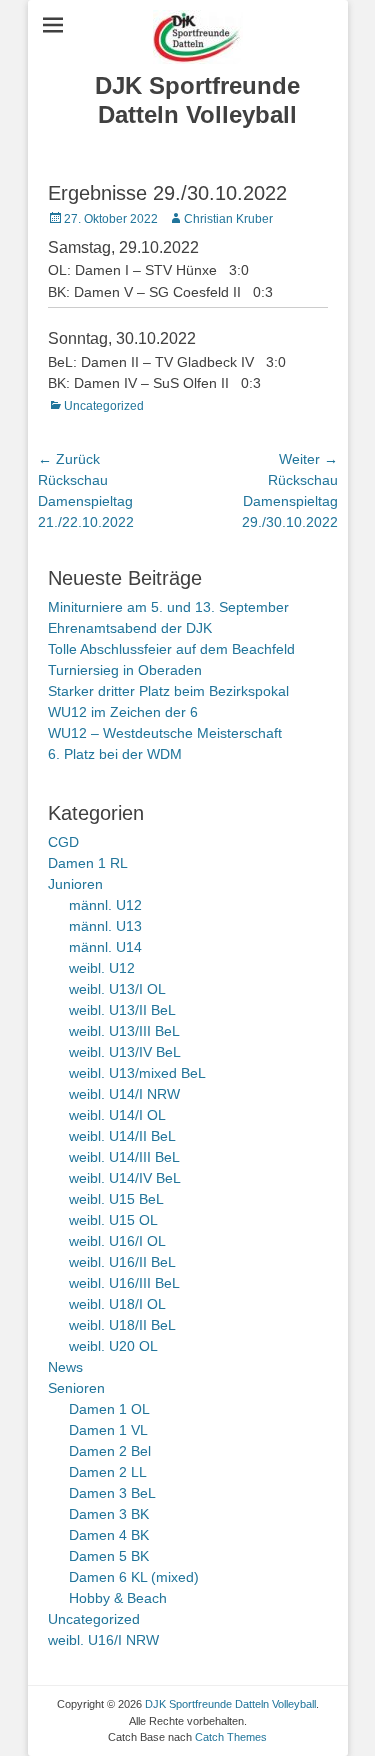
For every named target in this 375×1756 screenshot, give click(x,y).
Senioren (76, 1388)
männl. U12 (105, 905)
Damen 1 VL (108, 1430)
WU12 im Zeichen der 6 (123, 712)
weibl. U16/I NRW (103, 1640)
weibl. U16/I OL (117, 1241)
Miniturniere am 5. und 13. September (168, 607)
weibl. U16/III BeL (124, 1283)
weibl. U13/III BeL (124, 1031)
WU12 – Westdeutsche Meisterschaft (165, 733)
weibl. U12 (102, 968)
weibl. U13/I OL (117, 989)
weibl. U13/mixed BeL (137, 1073)
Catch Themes (231, 1737)
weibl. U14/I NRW (124, 1094)
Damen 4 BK (109, 1535)
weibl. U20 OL (113, 1346)
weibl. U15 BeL (116, 1199)
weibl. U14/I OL (117, 1115)
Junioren (75, 884)
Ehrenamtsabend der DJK (130, 628)
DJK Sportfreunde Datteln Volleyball (197, 100)
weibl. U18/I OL (117, 1304)
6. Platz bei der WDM (115, 754)
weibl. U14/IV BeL (125, 1178)
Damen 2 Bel (110, 1451)
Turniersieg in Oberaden (125, 670)
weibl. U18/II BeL (122, 1325)
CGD (63, 842)
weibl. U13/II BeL (122, 1010)
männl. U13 (105, 926)
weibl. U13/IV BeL (125, 1052)
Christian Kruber (228, 219)
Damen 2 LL (108, 1472)
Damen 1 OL (109, 1409)
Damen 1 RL (88, 863)
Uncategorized (104, 406)
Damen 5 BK (109, 1556)
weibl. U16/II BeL (122, 1262)
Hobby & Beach (118, 1598)
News (65, 1367)
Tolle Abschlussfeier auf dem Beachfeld (171, 649)
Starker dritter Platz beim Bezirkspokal (168, 691)
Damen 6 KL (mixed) (134, 1577)
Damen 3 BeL (112, 1493)
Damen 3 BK (109, 1514)
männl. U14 (105, 947)
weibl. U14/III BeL (124, 1157)
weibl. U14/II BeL (122, 1136)
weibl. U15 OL (113, 1220)
